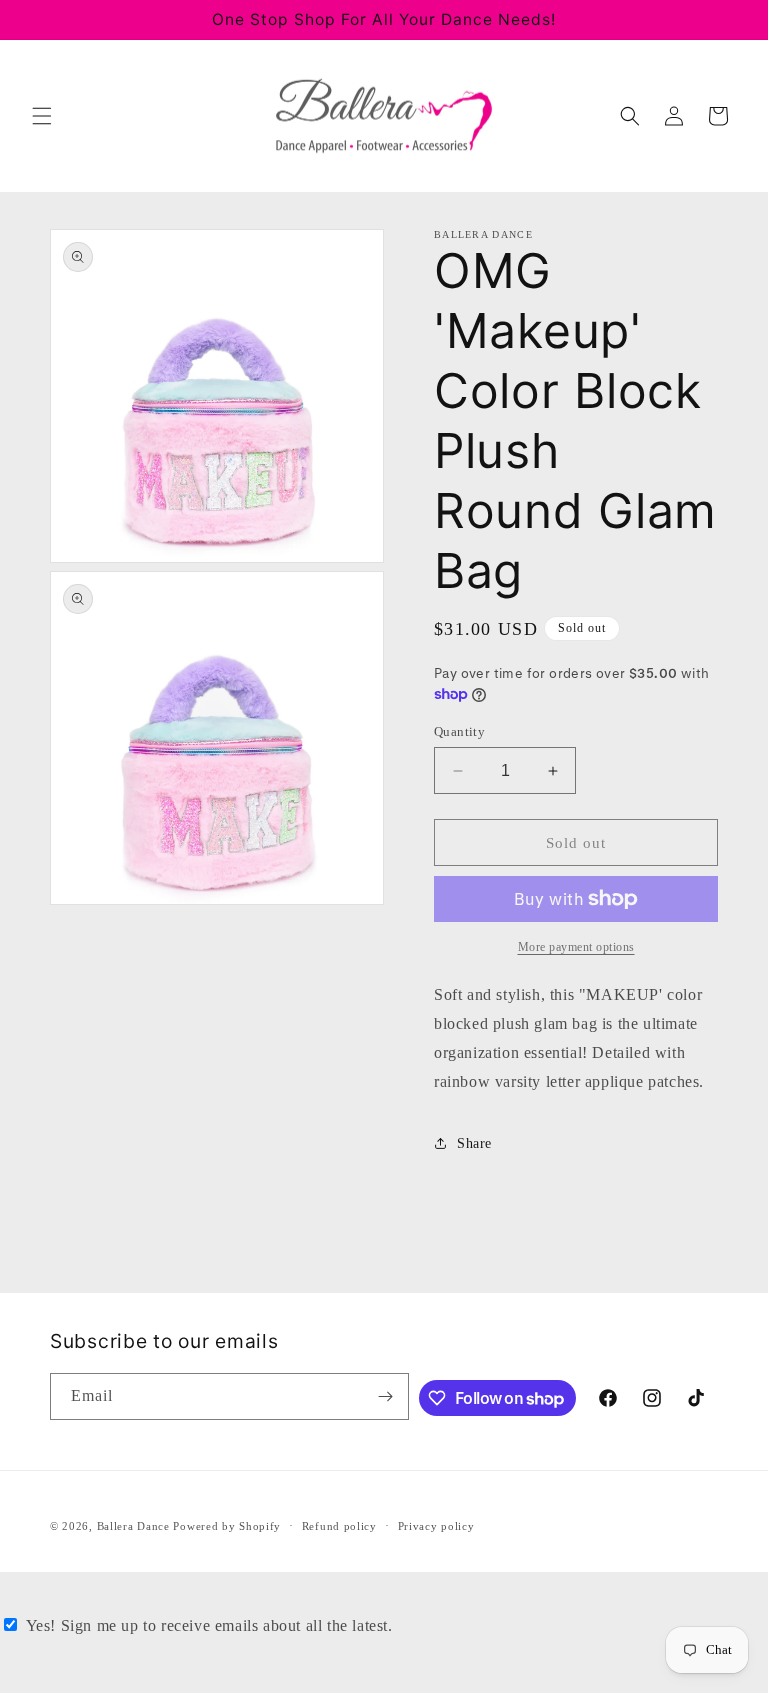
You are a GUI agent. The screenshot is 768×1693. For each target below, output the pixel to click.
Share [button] (474, 1143)
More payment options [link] (576, 947)
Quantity (459, 731)
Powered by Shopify (227, 1526)
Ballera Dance (133, 1526)
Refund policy (339, 1526)
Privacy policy (436, 1526)
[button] (42, 116)
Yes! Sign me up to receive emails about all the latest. (209, 1625)
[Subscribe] (386, 1396)
